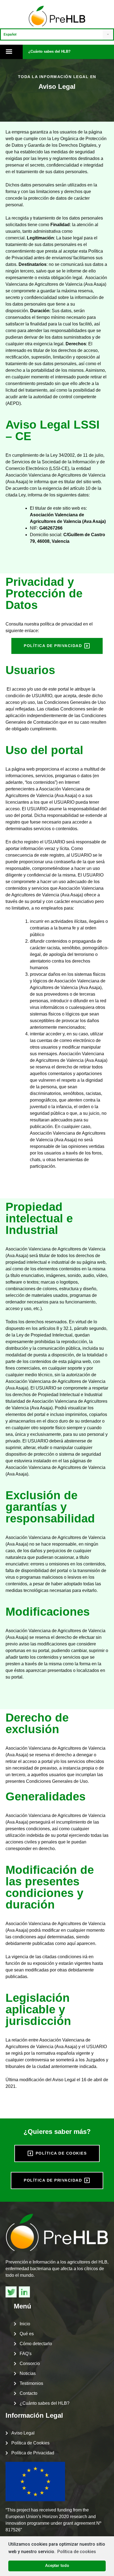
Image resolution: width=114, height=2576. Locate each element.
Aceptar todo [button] (57, 2566)
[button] (49, 52)
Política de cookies (77, 2552)
